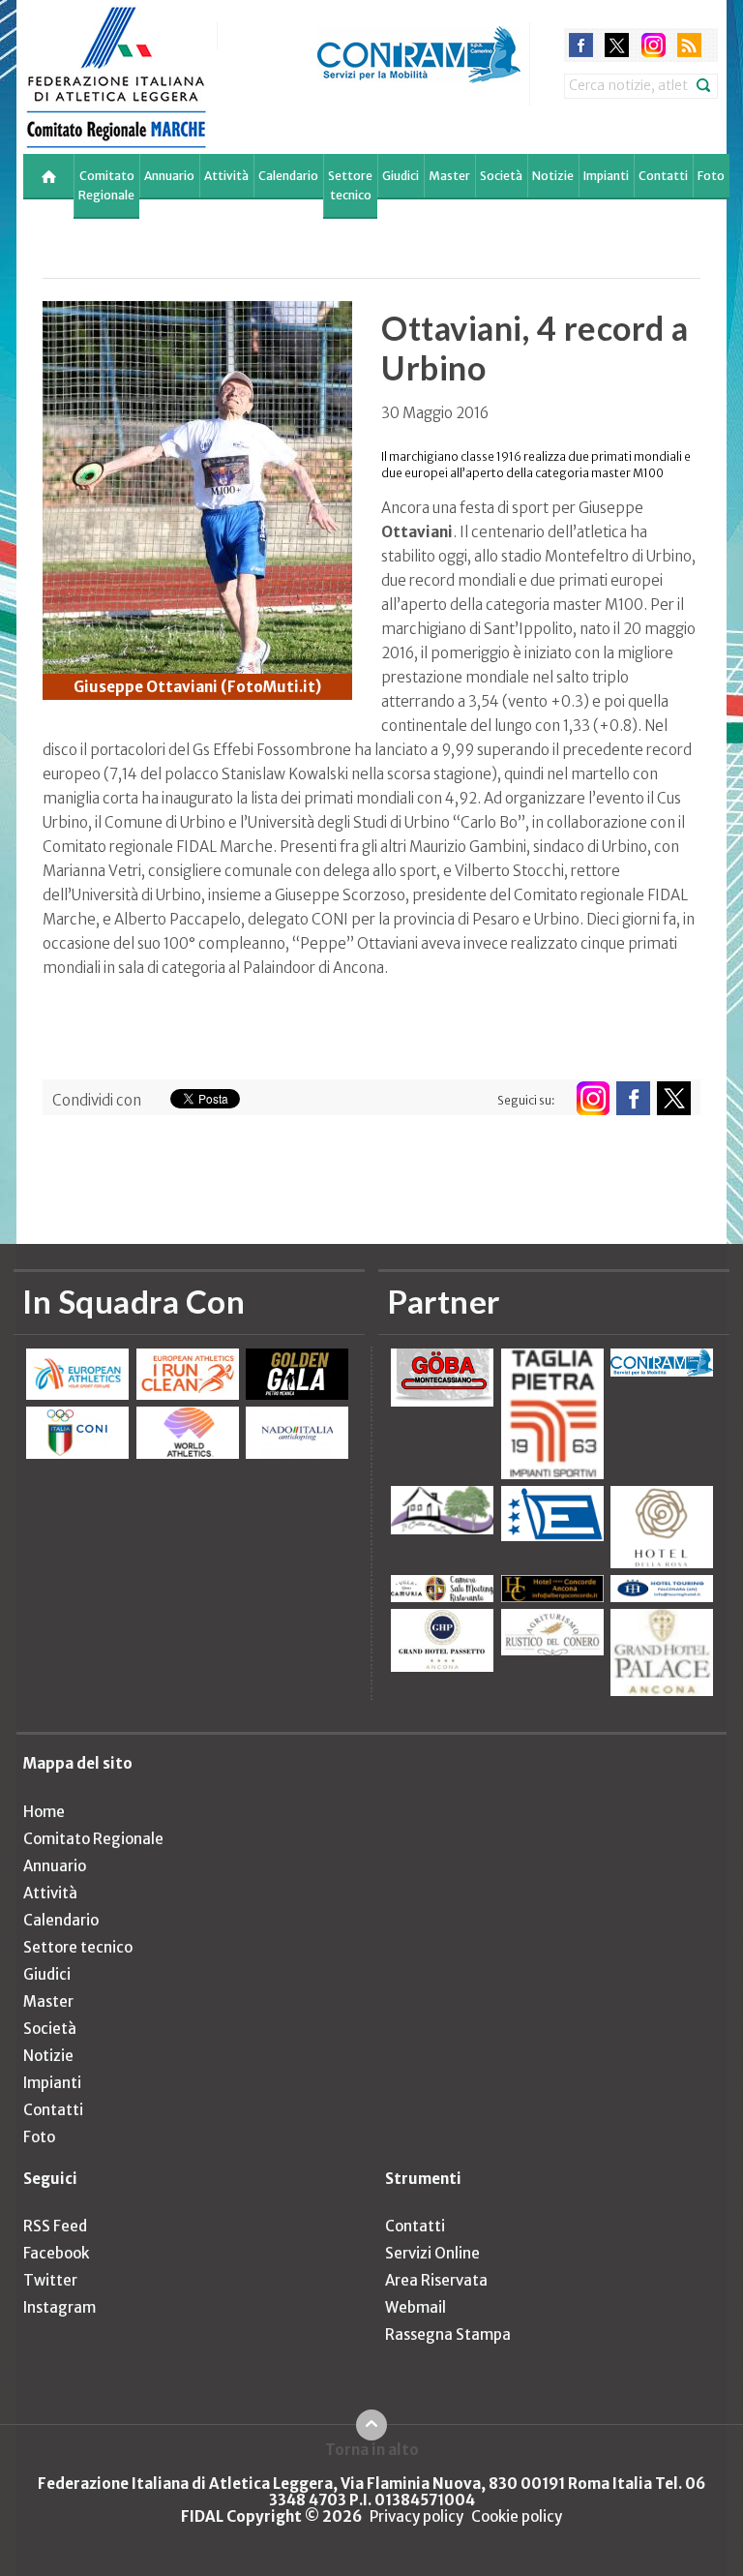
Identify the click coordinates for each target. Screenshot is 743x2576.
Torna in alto (372, 2449)
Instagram (59, 2307)
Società (501, 176)
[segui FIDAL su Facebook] (633, 1098)
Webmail (416, 2307)
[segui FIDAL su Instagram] (593, 1098)
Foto (711, 176)
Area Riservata (436, 2280)
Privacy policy (416, 2516)
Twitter (50, 2280)
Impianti (606, 176)
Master (449, 176)
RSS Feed (55, 2226)
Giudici (401, 176)
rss (689, 45)
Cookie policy (517, 2516)
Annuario (169, 176)
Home (44, 1812)
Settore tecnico (350, 185)
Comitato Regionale (106, 185)
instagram (654, 45)
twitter (617, 45)
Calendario (288, 176)
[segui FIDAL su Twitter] (674, 1098)
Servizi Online (432, 2253)
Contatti (663, 176)
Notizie (553, 176)
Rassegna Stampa (448, 2334)
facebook (581, 45)
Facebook (56, 2253)
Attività (226, 176)
